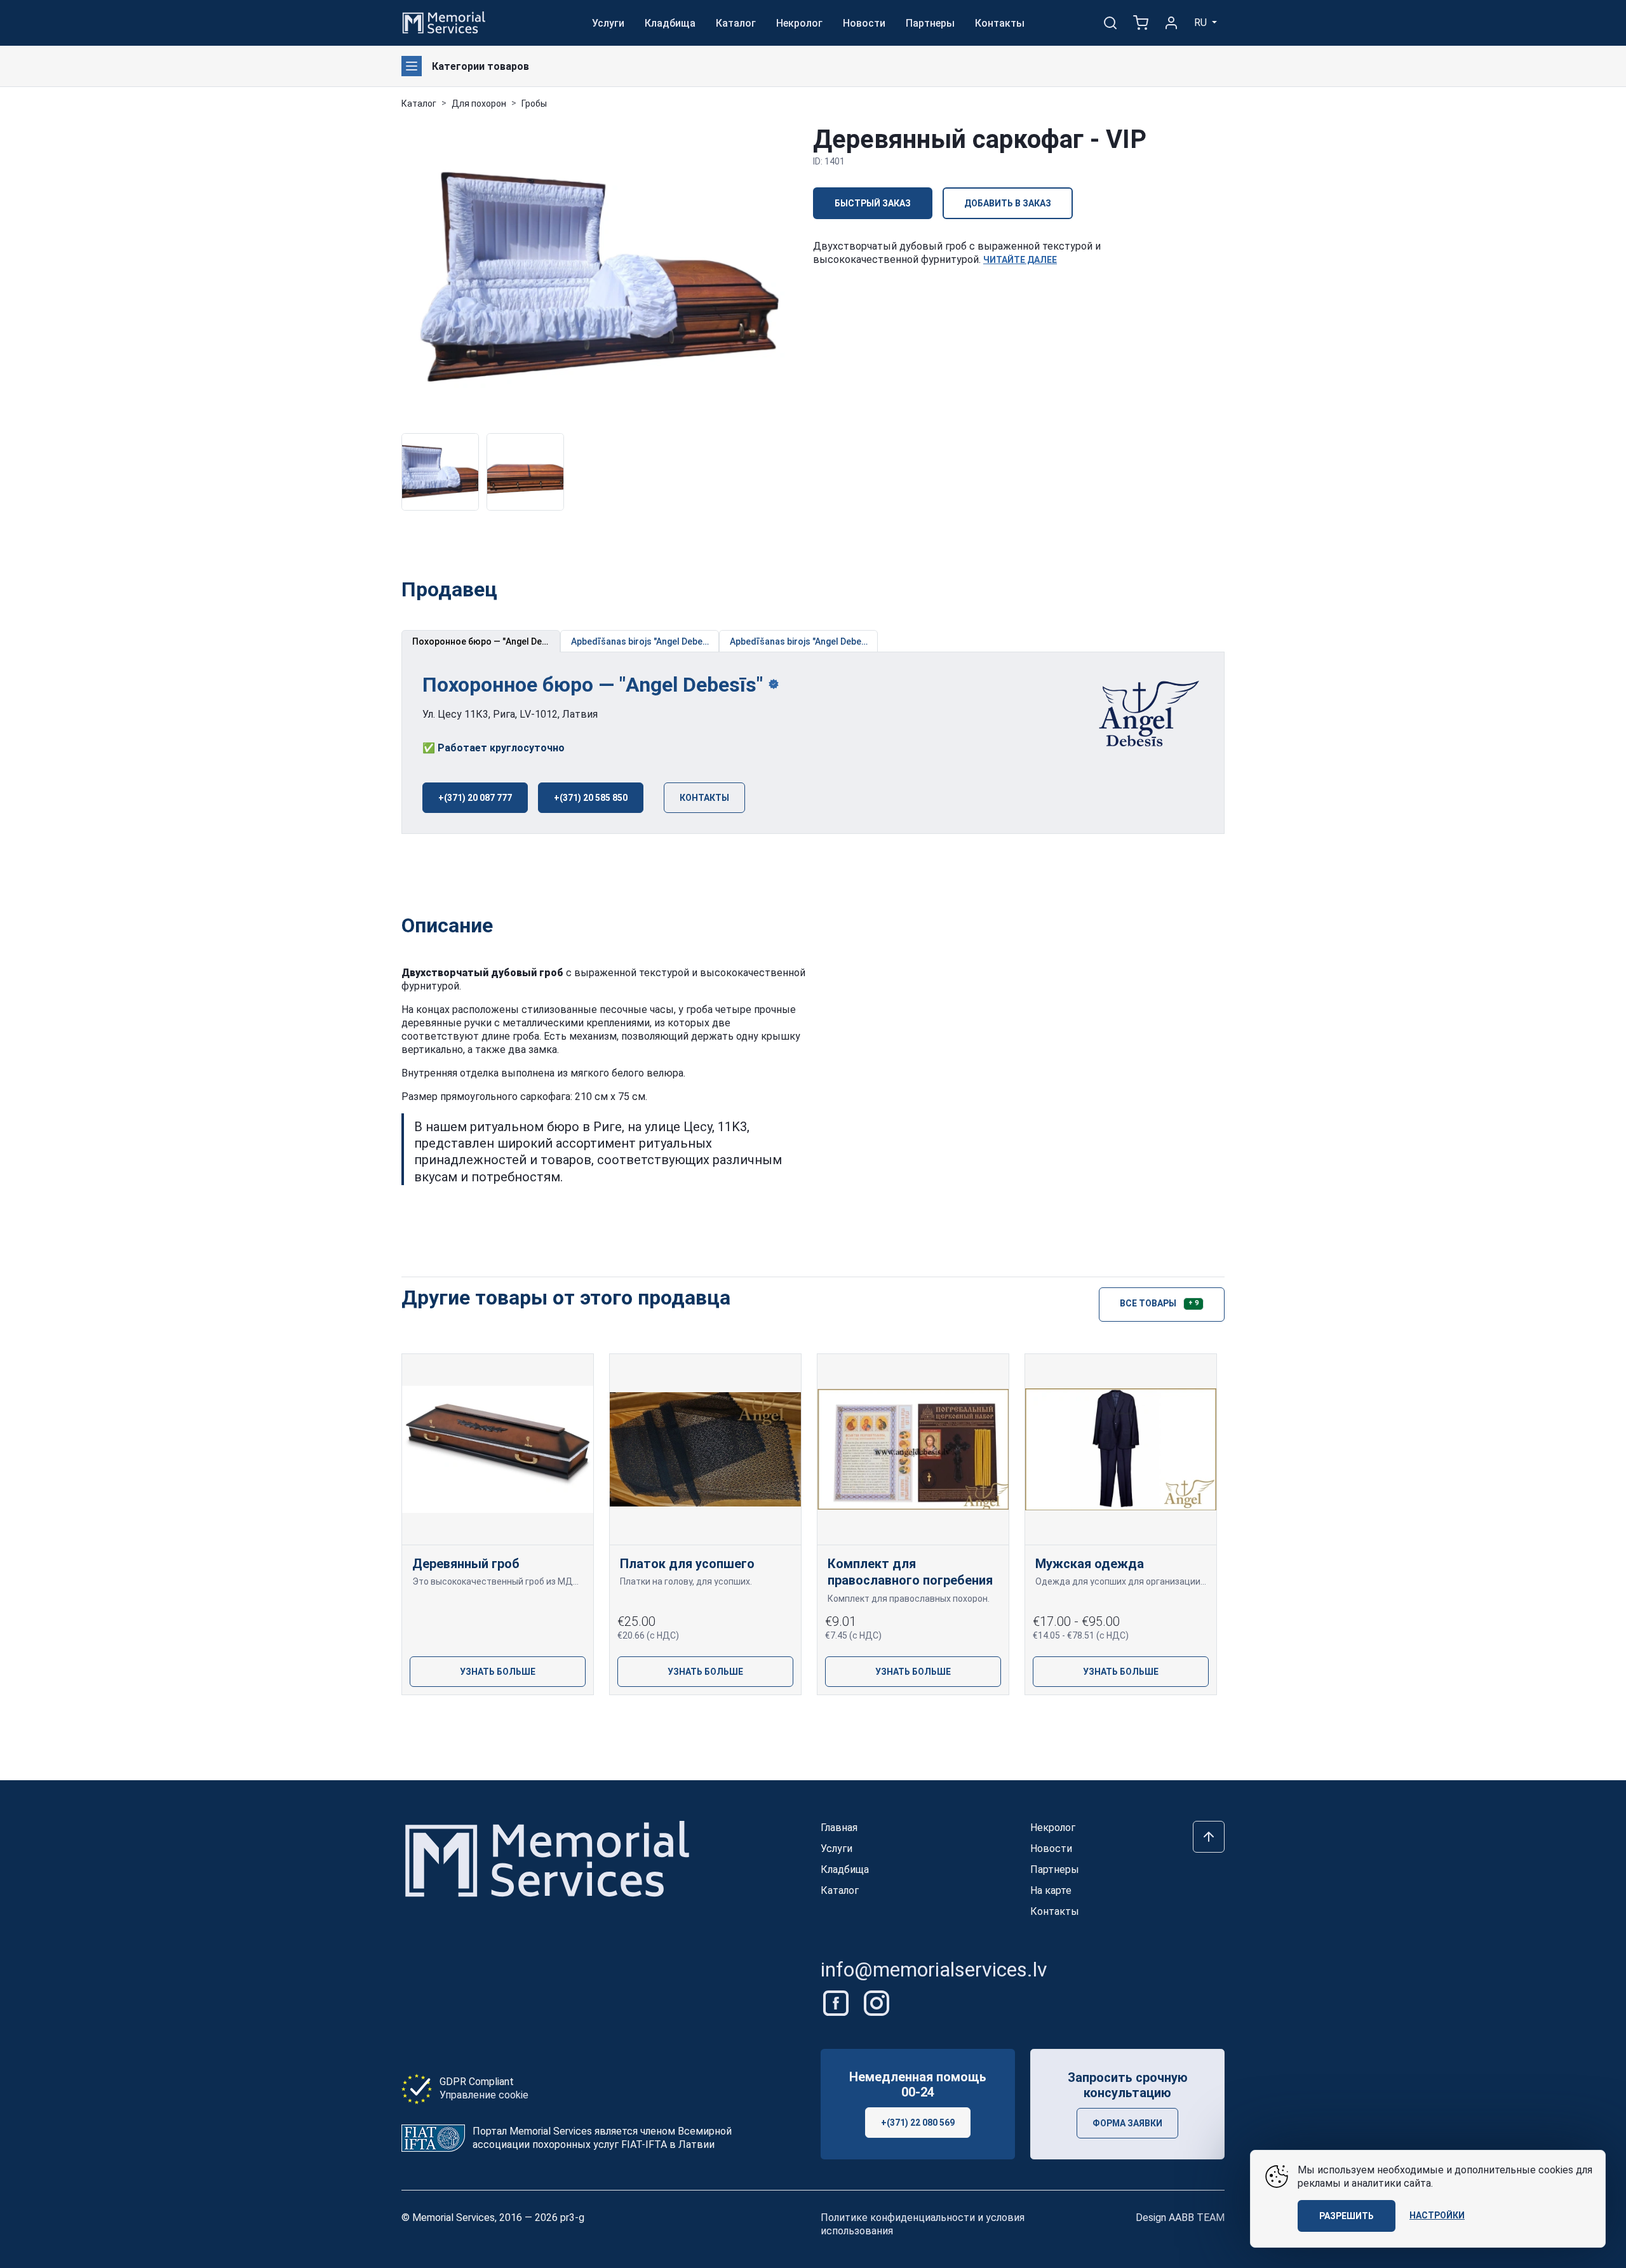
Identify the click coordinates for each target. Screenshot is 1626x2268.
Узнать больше (498, 1672)
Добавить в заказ (1008, 203)
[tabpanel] (813, 743)
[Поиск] (1110, 23)
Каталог (736, 23)
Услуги (608, 23)
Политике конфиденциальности (898, 2218)
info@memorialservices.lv (934, 1969)
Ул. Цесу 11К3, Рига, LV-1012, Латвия (510, 714)
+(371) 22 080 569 (918, 2123)
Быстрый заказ (873, 203)
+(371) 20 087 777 (475, 798)
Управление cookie (484, 2095)
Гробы (534, 104)
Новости (864, 23)
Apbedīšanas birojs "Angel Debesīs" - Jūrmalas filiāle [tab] (645, 641)
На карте (1051, 1890)
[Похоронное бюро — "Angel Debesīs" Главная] (1141, 715)
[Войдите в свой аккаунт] (1171, 23)
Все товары (1159, 1303)
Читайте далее (1020, 260)
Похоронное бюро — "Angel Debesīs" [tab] (486, 641)
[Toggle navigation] (412, 66)
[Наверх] (1209, 1837)
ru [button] (1202, 23)
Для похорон (479, 104)
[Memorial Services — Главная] (444, 22)
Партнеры (930, 23)
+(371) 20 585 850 (591, 798)
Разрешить (1347, 2216)
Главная (839, 1828)
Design (1180, 2218)
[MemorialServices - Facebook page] (837, 2002)
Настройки (1437, 2215)
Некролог (799, 23)
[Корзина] (1141, 23)
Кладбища (670, 23)
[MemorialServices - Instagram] (877, 2002)
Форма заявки (1127, 2123)
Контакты (1000, 23)
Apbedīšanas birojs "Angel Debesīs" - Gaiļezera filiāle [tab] (804, 641)
